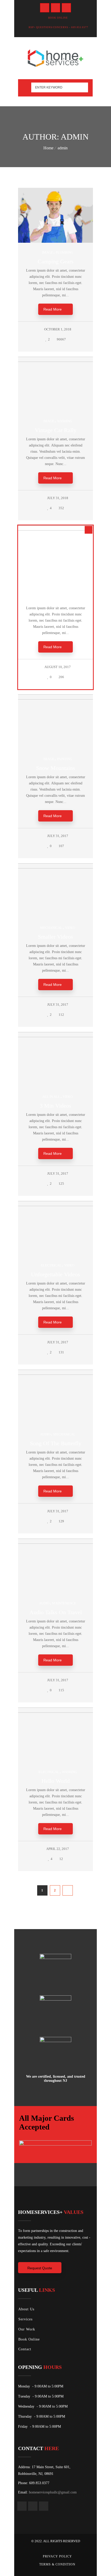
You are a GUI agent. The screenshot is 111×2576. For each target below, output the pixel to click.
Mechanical (51, 928)
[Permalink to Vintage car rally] (59, 361)
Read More (53, 309)
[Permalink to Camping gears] (59, 242)
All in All (47, 590)
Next (68, 1890)
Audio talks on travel (56, 1612)
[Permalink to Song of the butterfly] (59, 1374)
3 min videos (55, 1106)
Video (70, 928)
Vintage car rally (56, 430)
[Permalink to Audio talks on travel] (59, 1543)
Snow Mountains (56, 768)
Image (47, 252)
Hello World (56, 1781)
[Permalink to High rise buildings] (59, 529)
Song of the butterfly (56, 1443)
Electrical (51, 1265)
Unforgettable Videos (55, 1274)
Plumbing (64, 252)
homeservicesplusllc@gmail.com (53, 2492)
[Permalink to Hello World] (59, 1712)
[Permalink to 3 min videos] (59, 1036)
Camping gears (56, 261)
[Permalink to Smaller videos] (59, 867)
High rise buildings (55, 599)
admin (63, 148)
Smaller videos (55, 937)
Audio (45, 1434)
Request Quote (40, 2268)
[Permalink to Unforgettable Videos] (59, 1205)
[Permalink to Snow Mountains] (59, 698)
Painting (65, 759)
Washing (65, 421)
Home (48, 148)
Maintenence (64, 1603)
